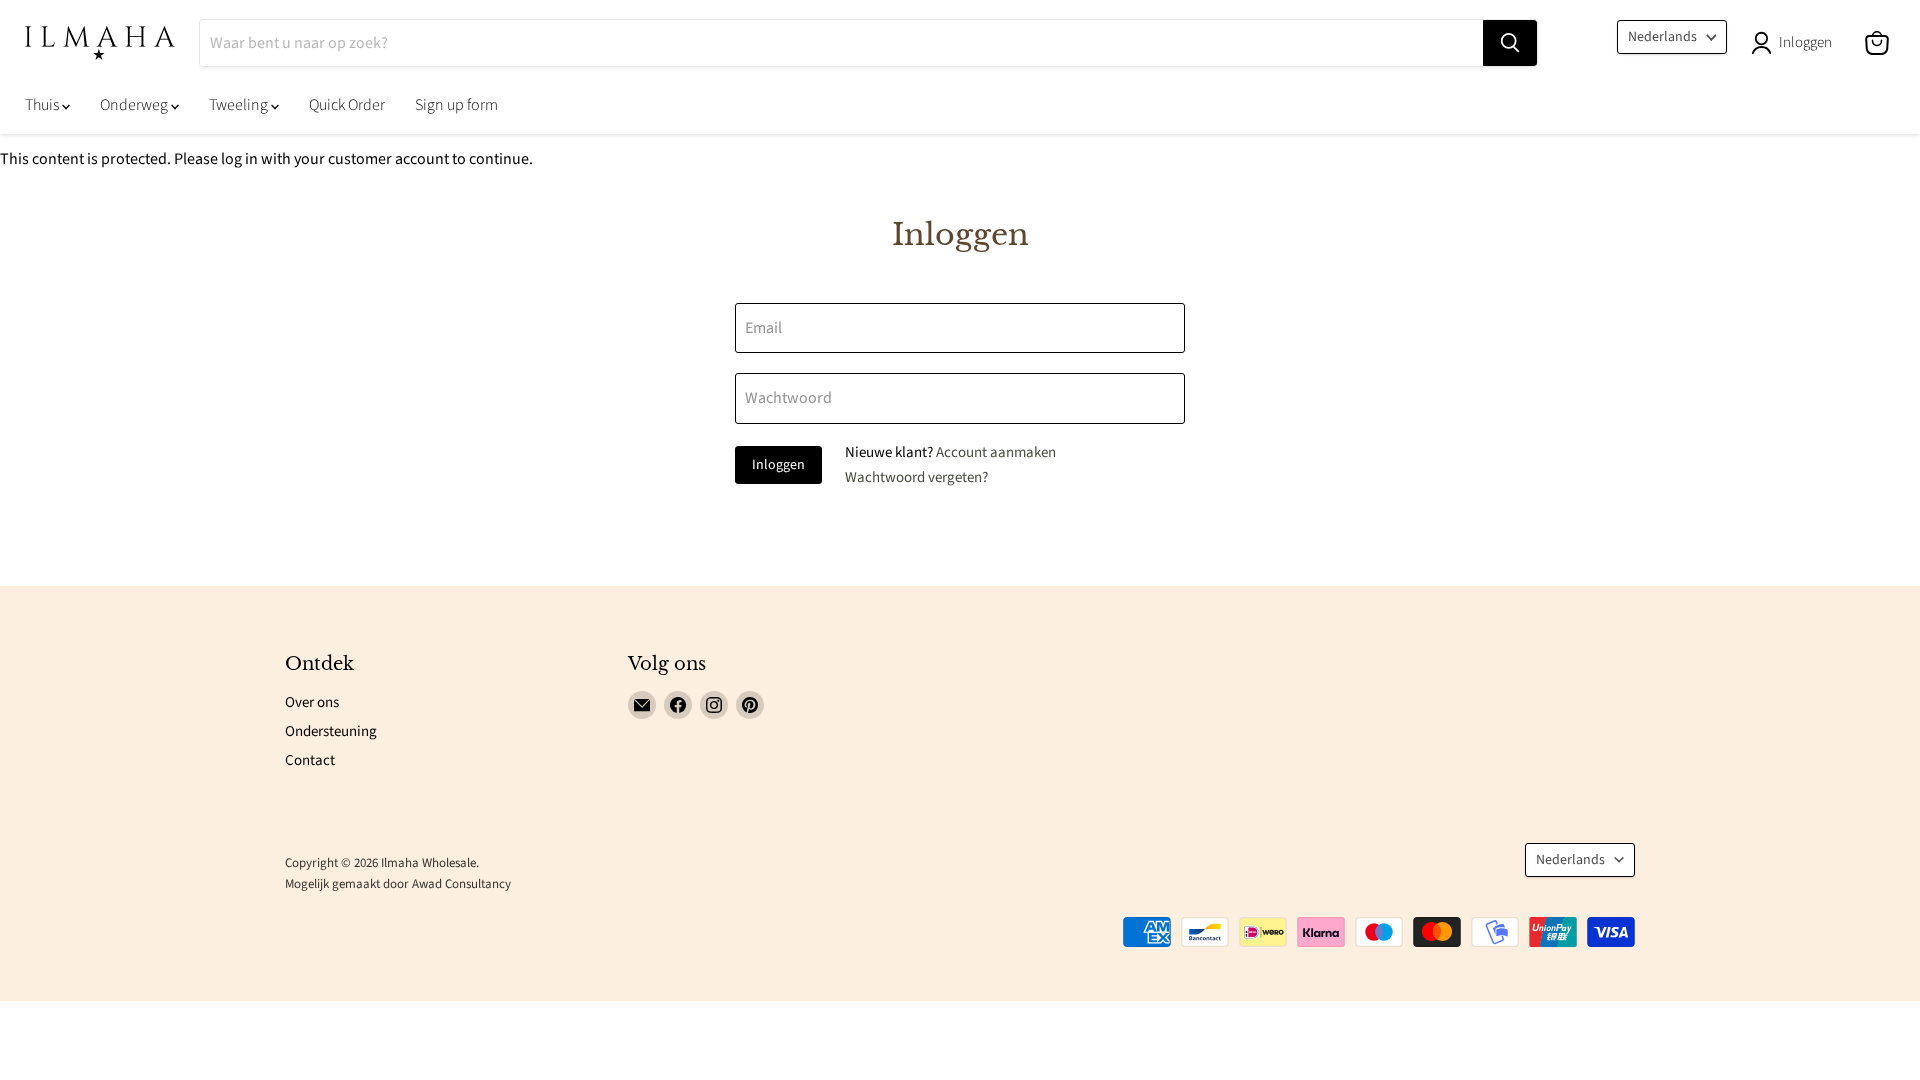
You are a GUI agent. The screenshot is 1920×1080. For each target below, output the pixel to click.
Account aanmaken (996, 452)
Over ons (312, 702)
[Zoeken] (1510, 43)
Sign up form (456, 105)
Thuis (43, 105)
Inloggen (778, 465)
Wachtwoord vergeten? (916, 477)
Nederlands (1662, 37)
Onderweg (135, 105)
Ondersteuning (331, 731)
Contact (310, 760)
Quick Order (347, 105)
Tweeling (240, 105)
